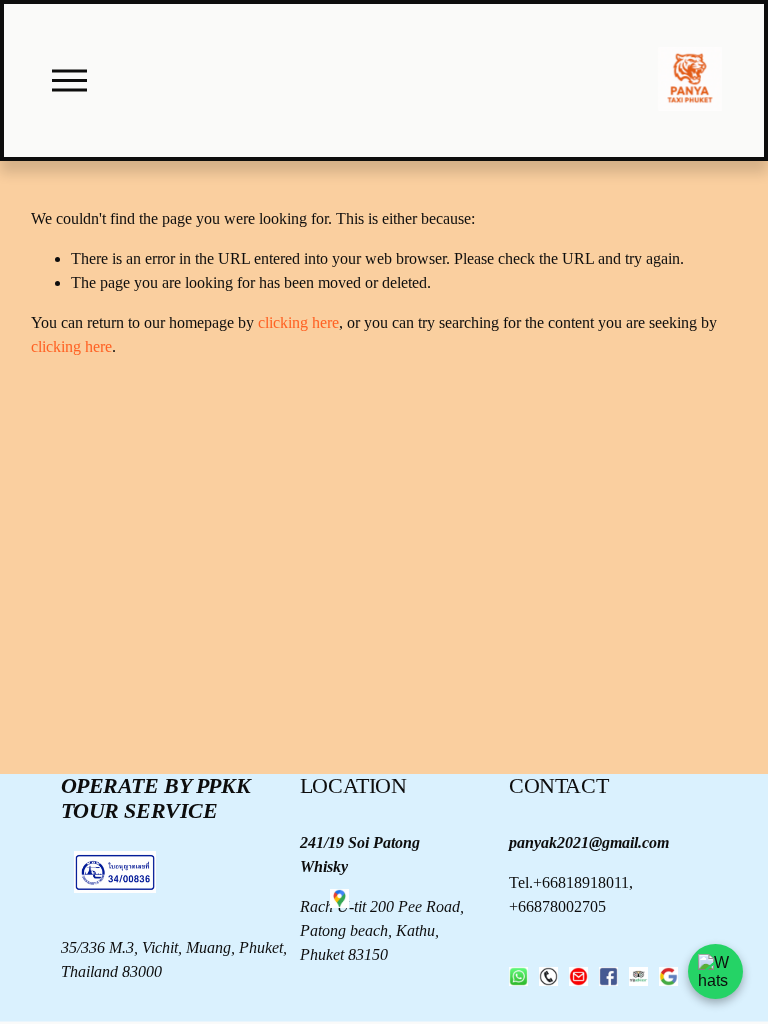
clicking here (298, 322)
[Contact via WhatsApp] (715, 971)
